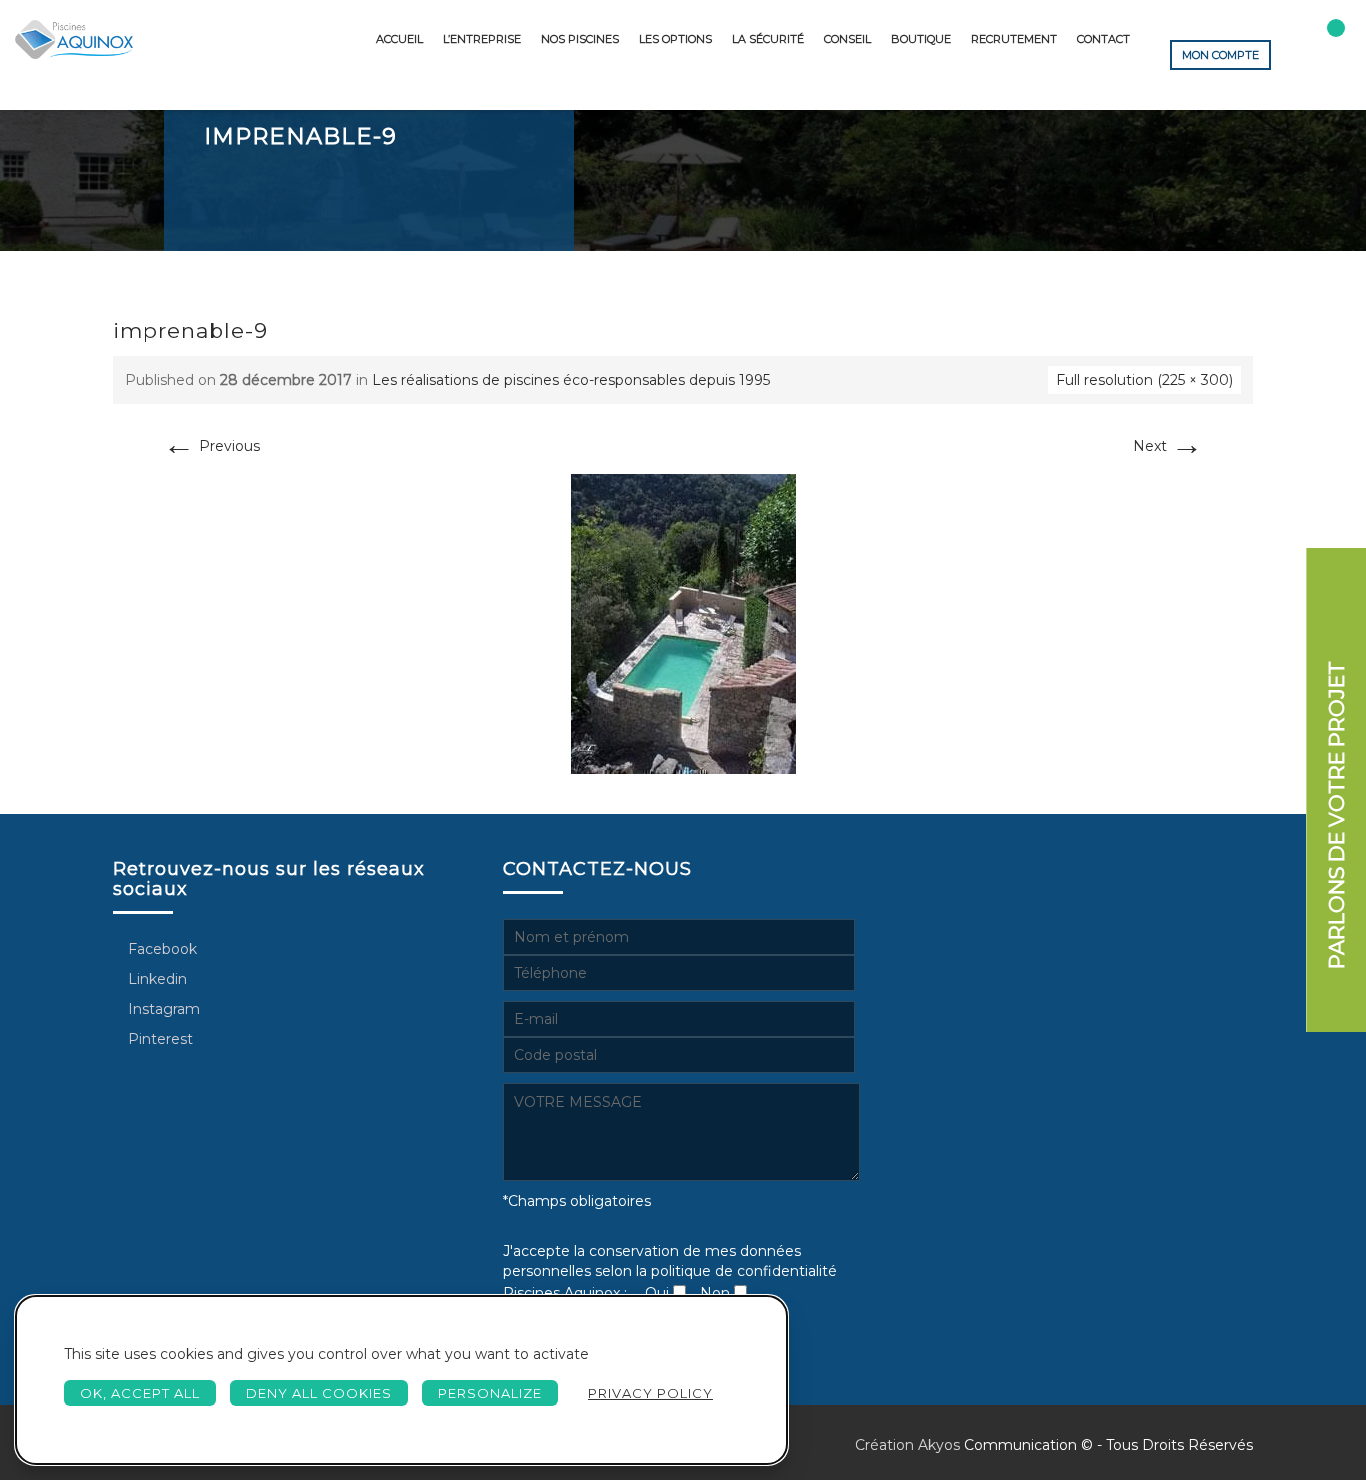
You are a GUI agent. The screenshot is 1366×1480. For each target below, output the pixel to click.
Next (1168, 446)
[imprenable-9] (683, 623)
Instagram (162, 1009)
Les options (675, 39)
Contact (1103, 39)
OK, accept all (140, 1393)
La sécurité (768, 39)
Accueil (399, 39)
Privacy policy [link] (650, 1393)
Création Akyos (907, 1445)
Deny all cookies (319, 1393)
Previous (211, 446)
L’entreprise (482, 39)
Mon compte (1220, 55)
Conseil (847, 39)
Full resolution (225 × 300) (1144, 380)
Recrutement (1014, 39)
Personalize (490, 1393)
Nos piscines (580, 39)
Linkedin (155, 979)
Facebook (160, 949)
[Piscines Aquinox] (74, 39)
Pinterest (158, 1039)
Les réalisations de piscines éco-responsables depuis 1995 (571, 380)
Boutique (921, 39)
